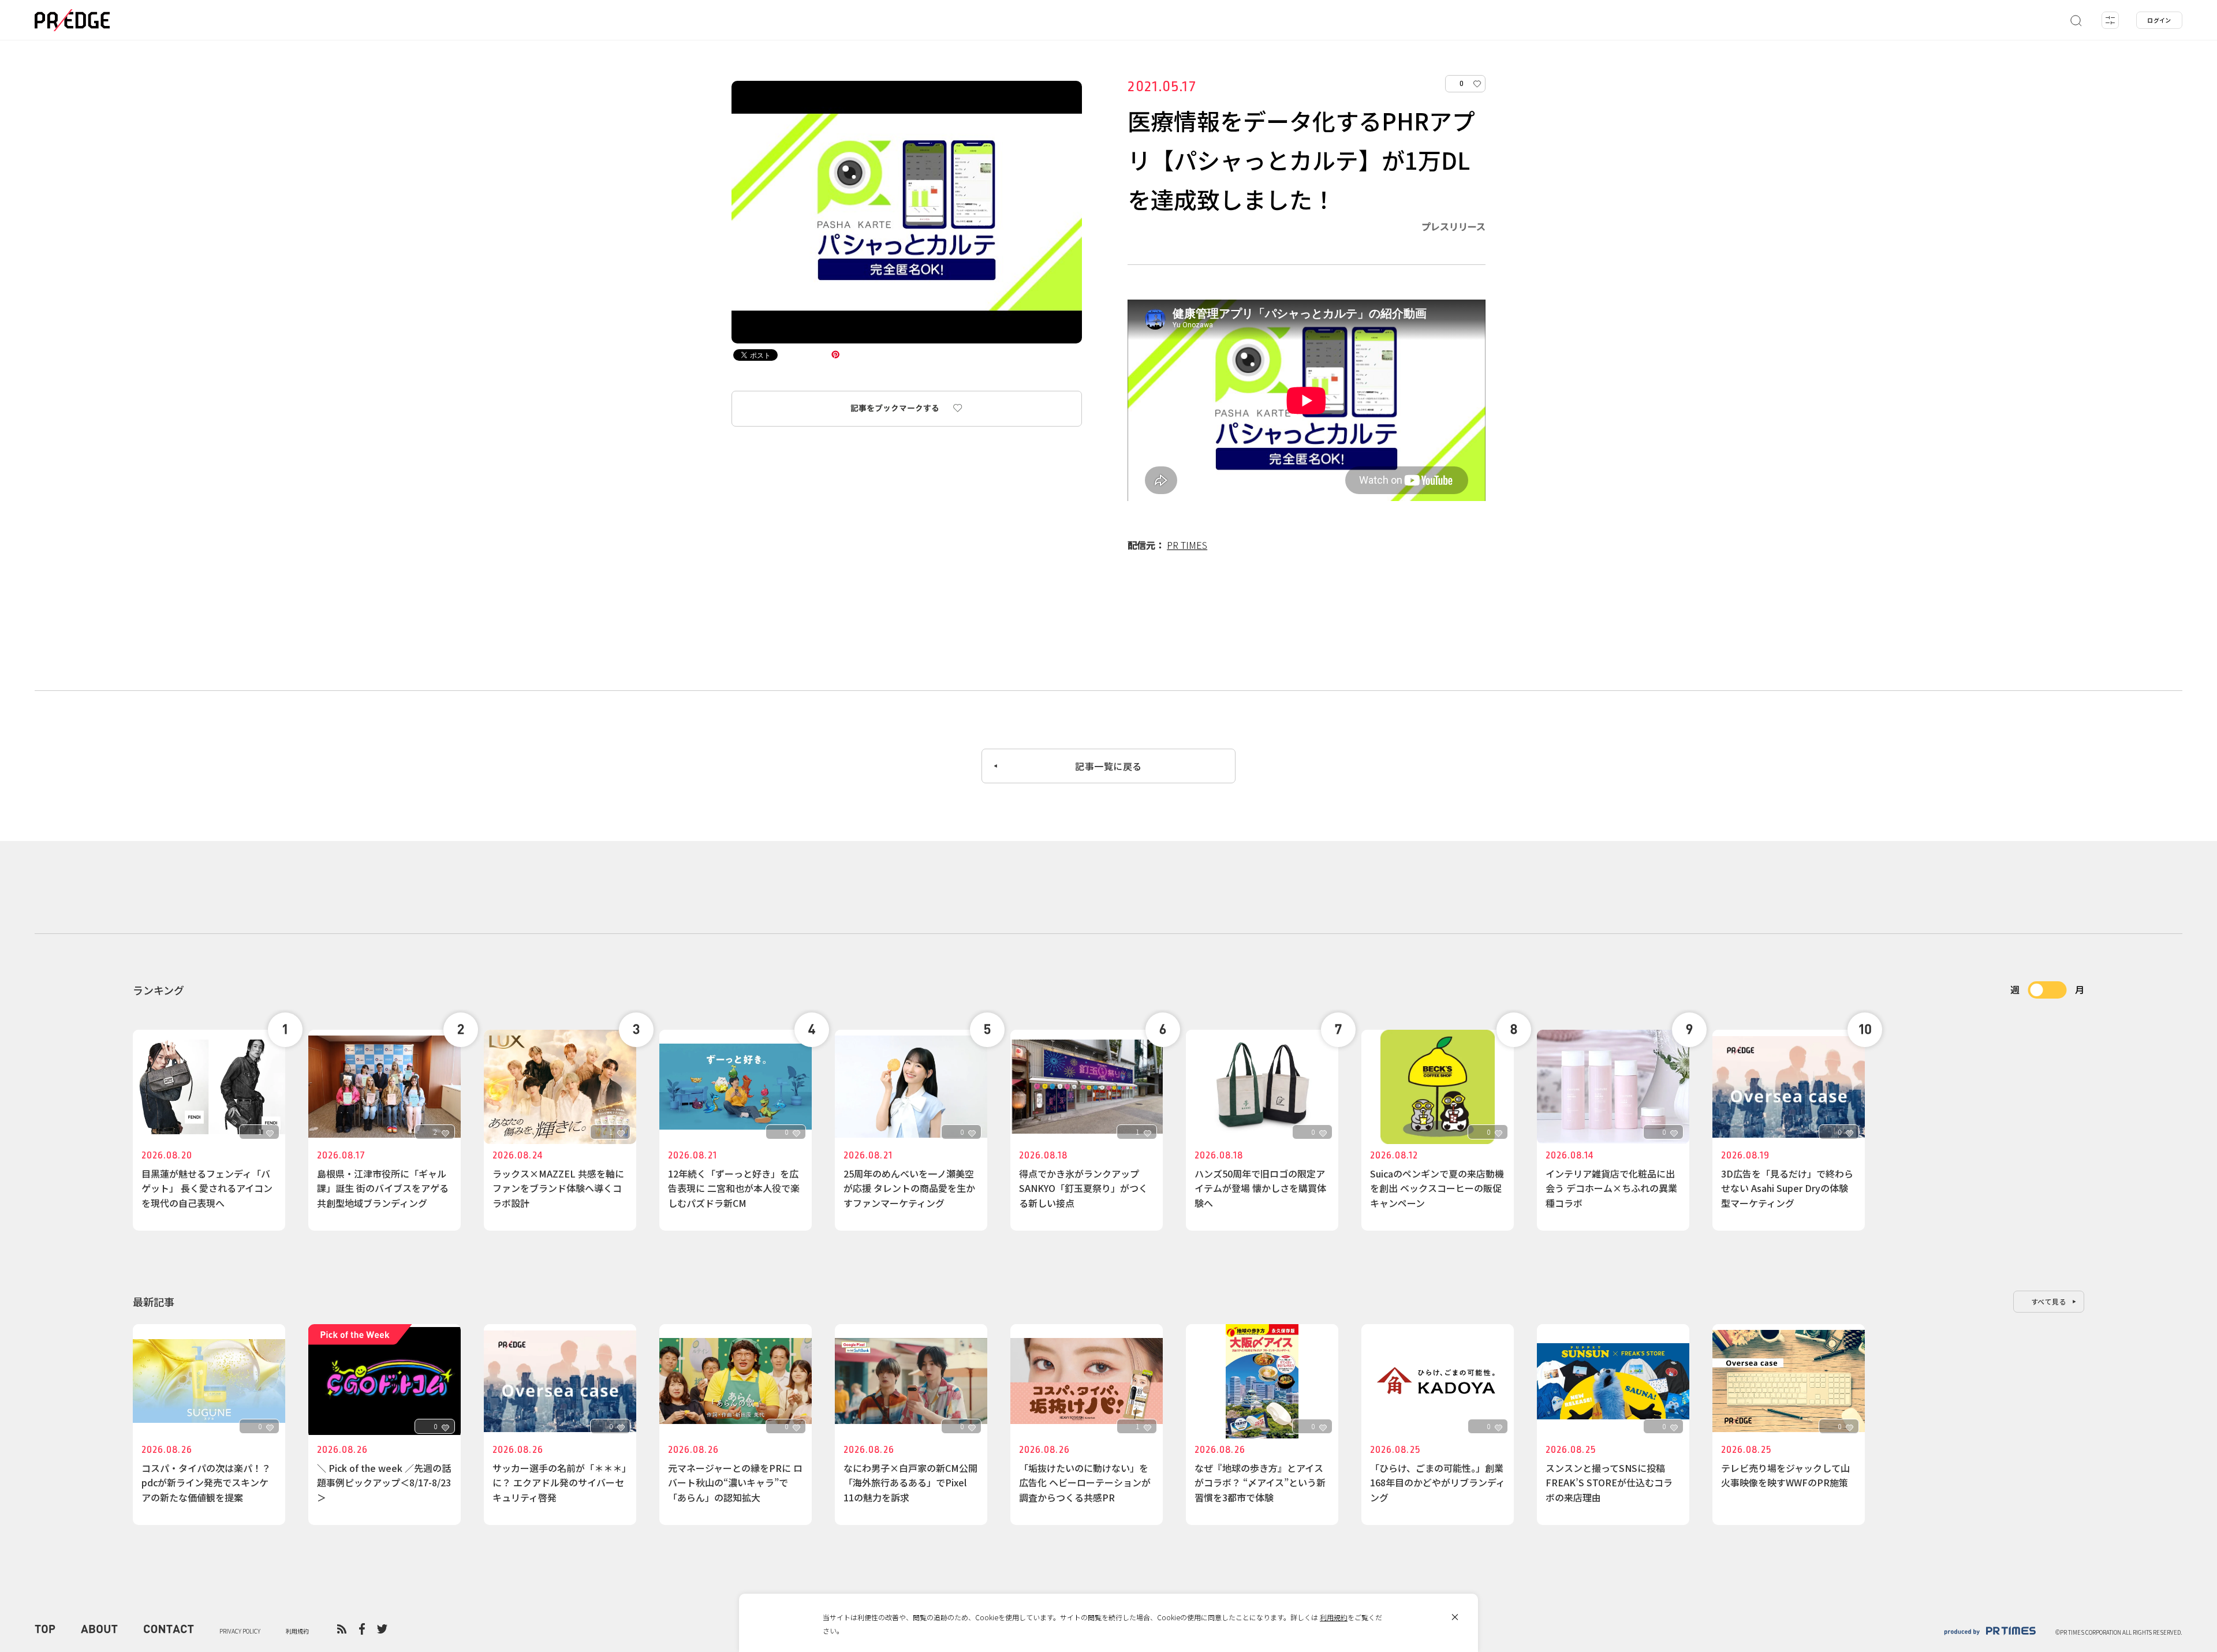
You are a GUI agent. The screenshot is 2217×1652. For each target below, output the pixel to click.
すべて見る (2049, 1301)
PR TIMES (1187, 545)
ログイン (2159, 20)
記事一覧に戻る (1108, 766)
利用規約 (1334, 1617)
